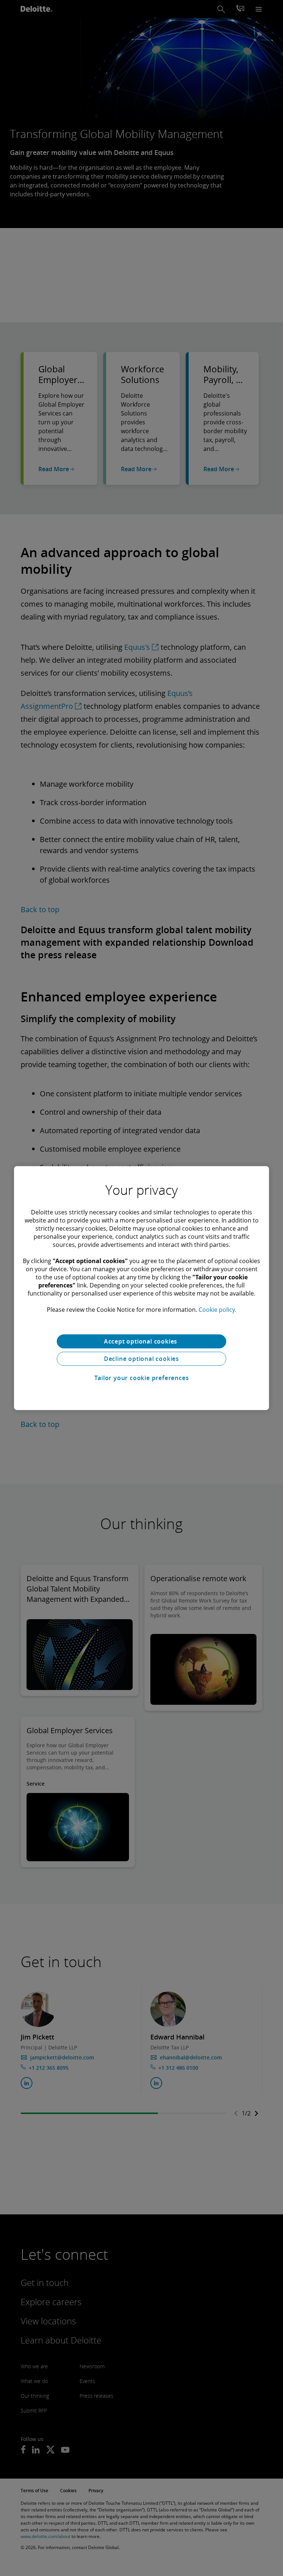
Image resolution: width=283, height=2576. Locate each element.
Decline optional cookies (141, 1359)
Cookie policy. (217, 1310)
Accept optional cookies (141, 1341)
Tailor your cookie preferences (142, 1378)
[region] (141, 1288)
